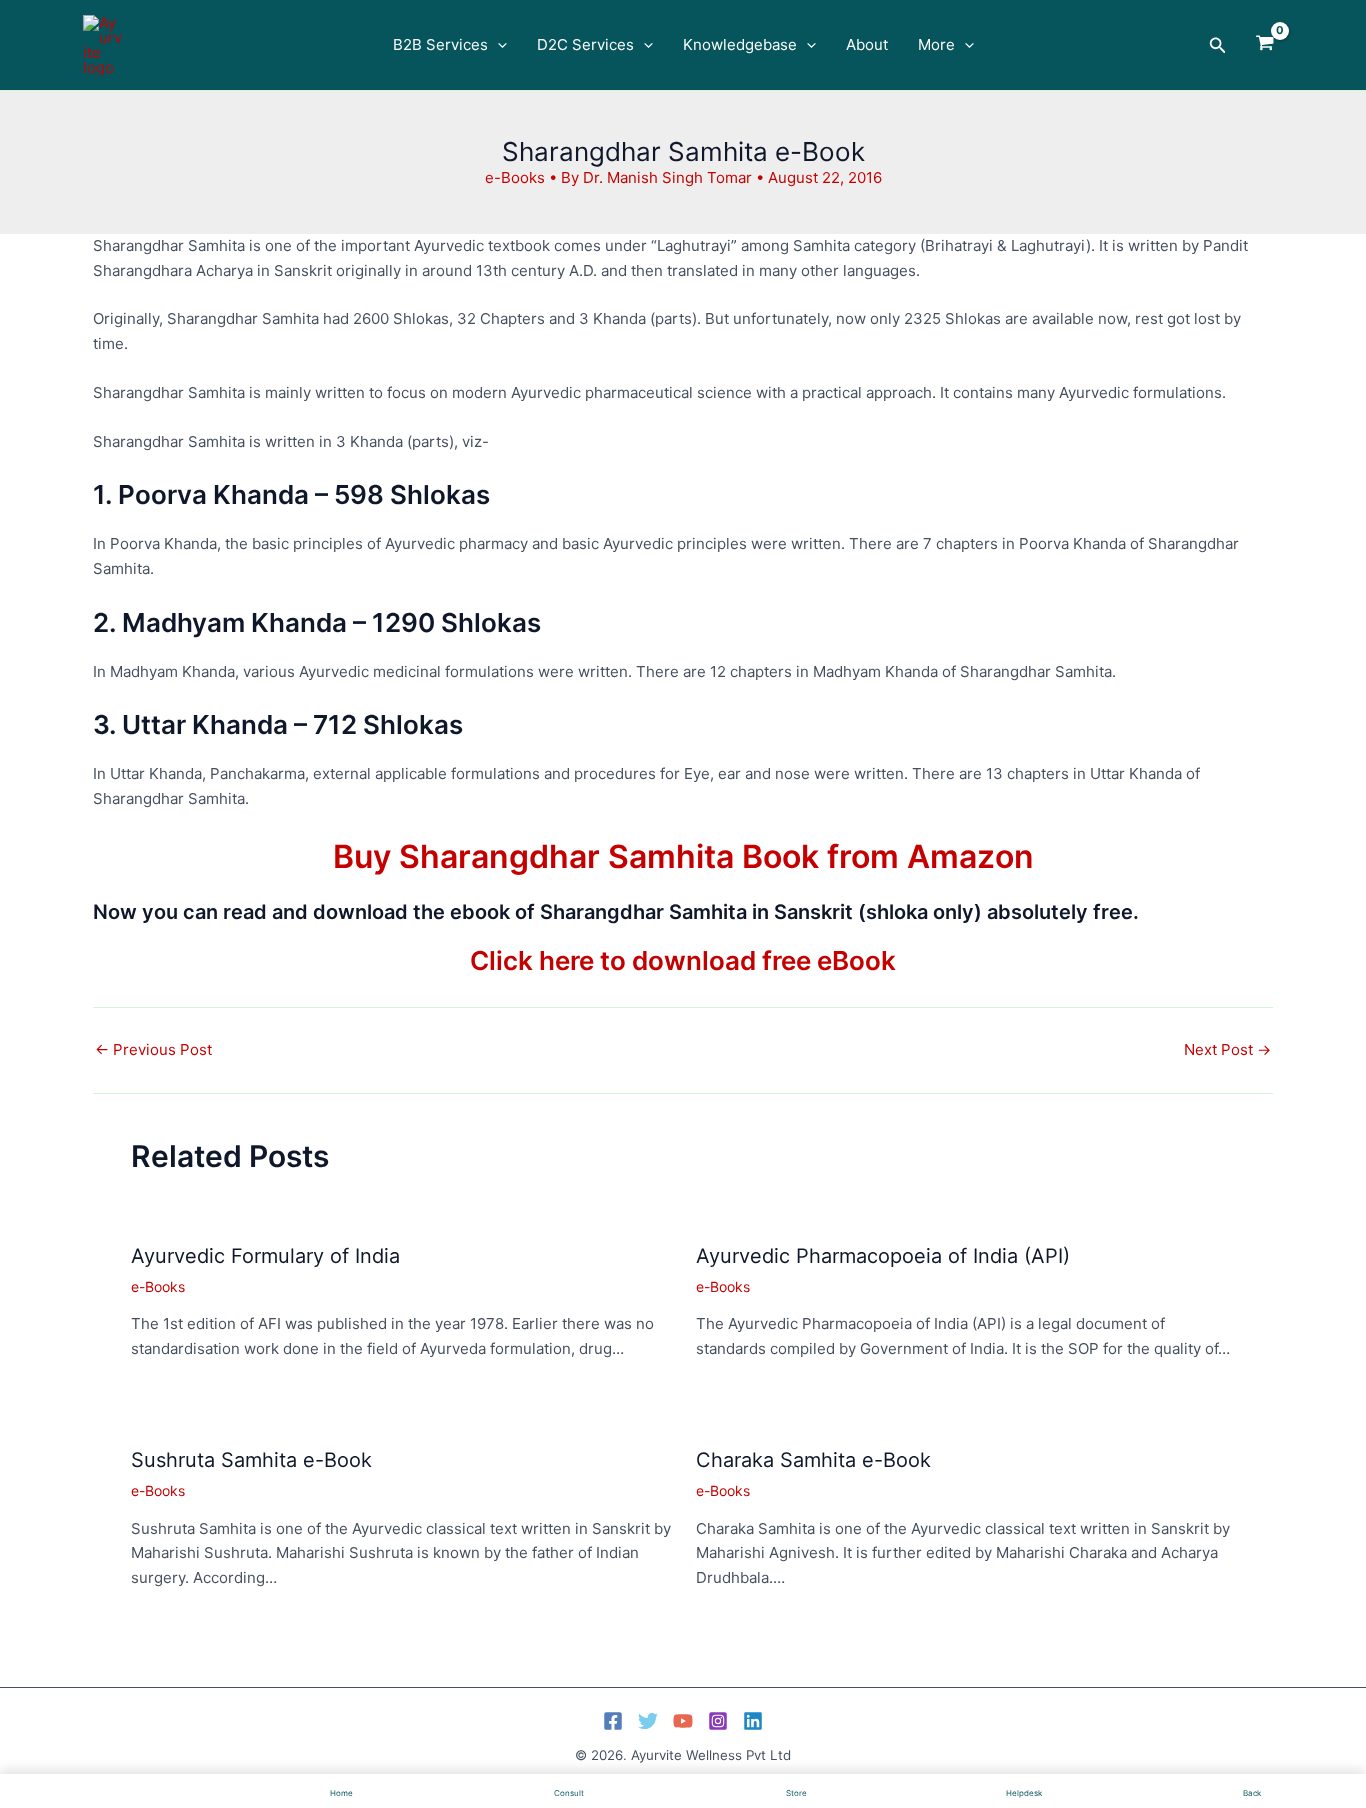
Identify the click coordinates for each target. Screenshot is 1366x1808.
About (867, 44)
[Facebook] (613, 1721)
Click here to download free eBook (683, 960)
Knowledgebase (740, 44)
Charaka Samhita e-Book (813, 1460)
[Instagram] (718, 1721)
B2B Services (440, 44)
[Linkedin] (753, 1721)
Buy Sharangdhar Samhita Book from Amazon (683, 856)
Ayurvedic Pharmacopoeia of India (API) (883, 1256)
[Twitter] (648, 1721)
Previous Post (153, 1049)
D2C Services (585, 44)
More (936, 44)
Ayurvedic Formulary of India (265, 1256)
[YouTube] (683, 1721)
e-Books (515, 177)
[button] (497, 45)
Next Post (1227, 1049)
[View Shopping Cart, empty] (1265, 45)
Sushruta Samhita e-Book (251, 1460)
